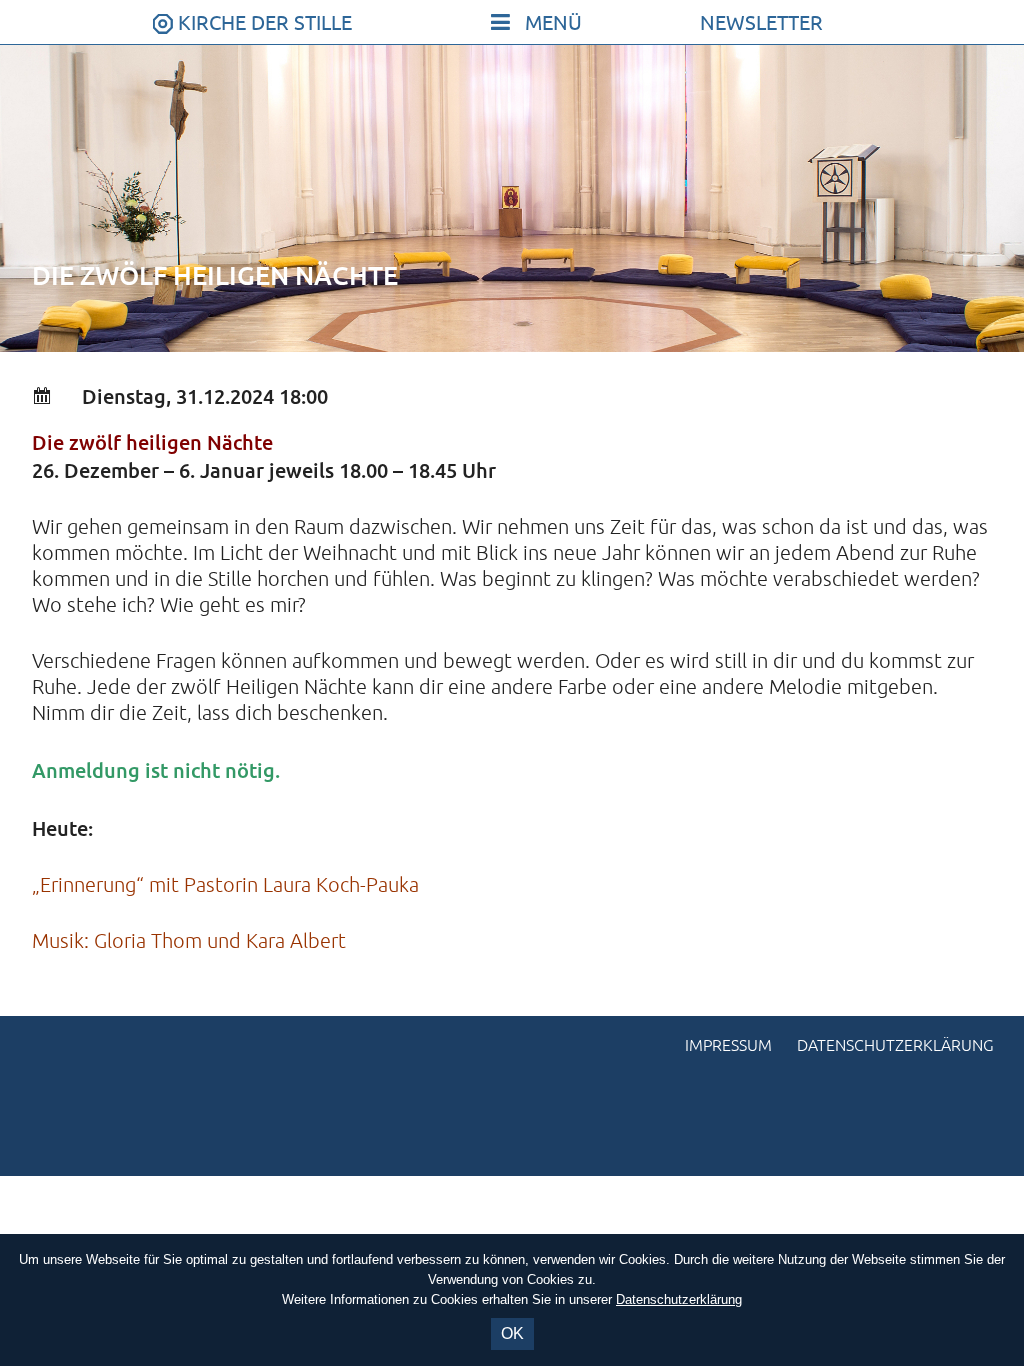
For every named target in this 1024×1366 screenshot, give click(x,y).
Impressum (728, 1046)
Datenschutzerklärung (895, 1046)
